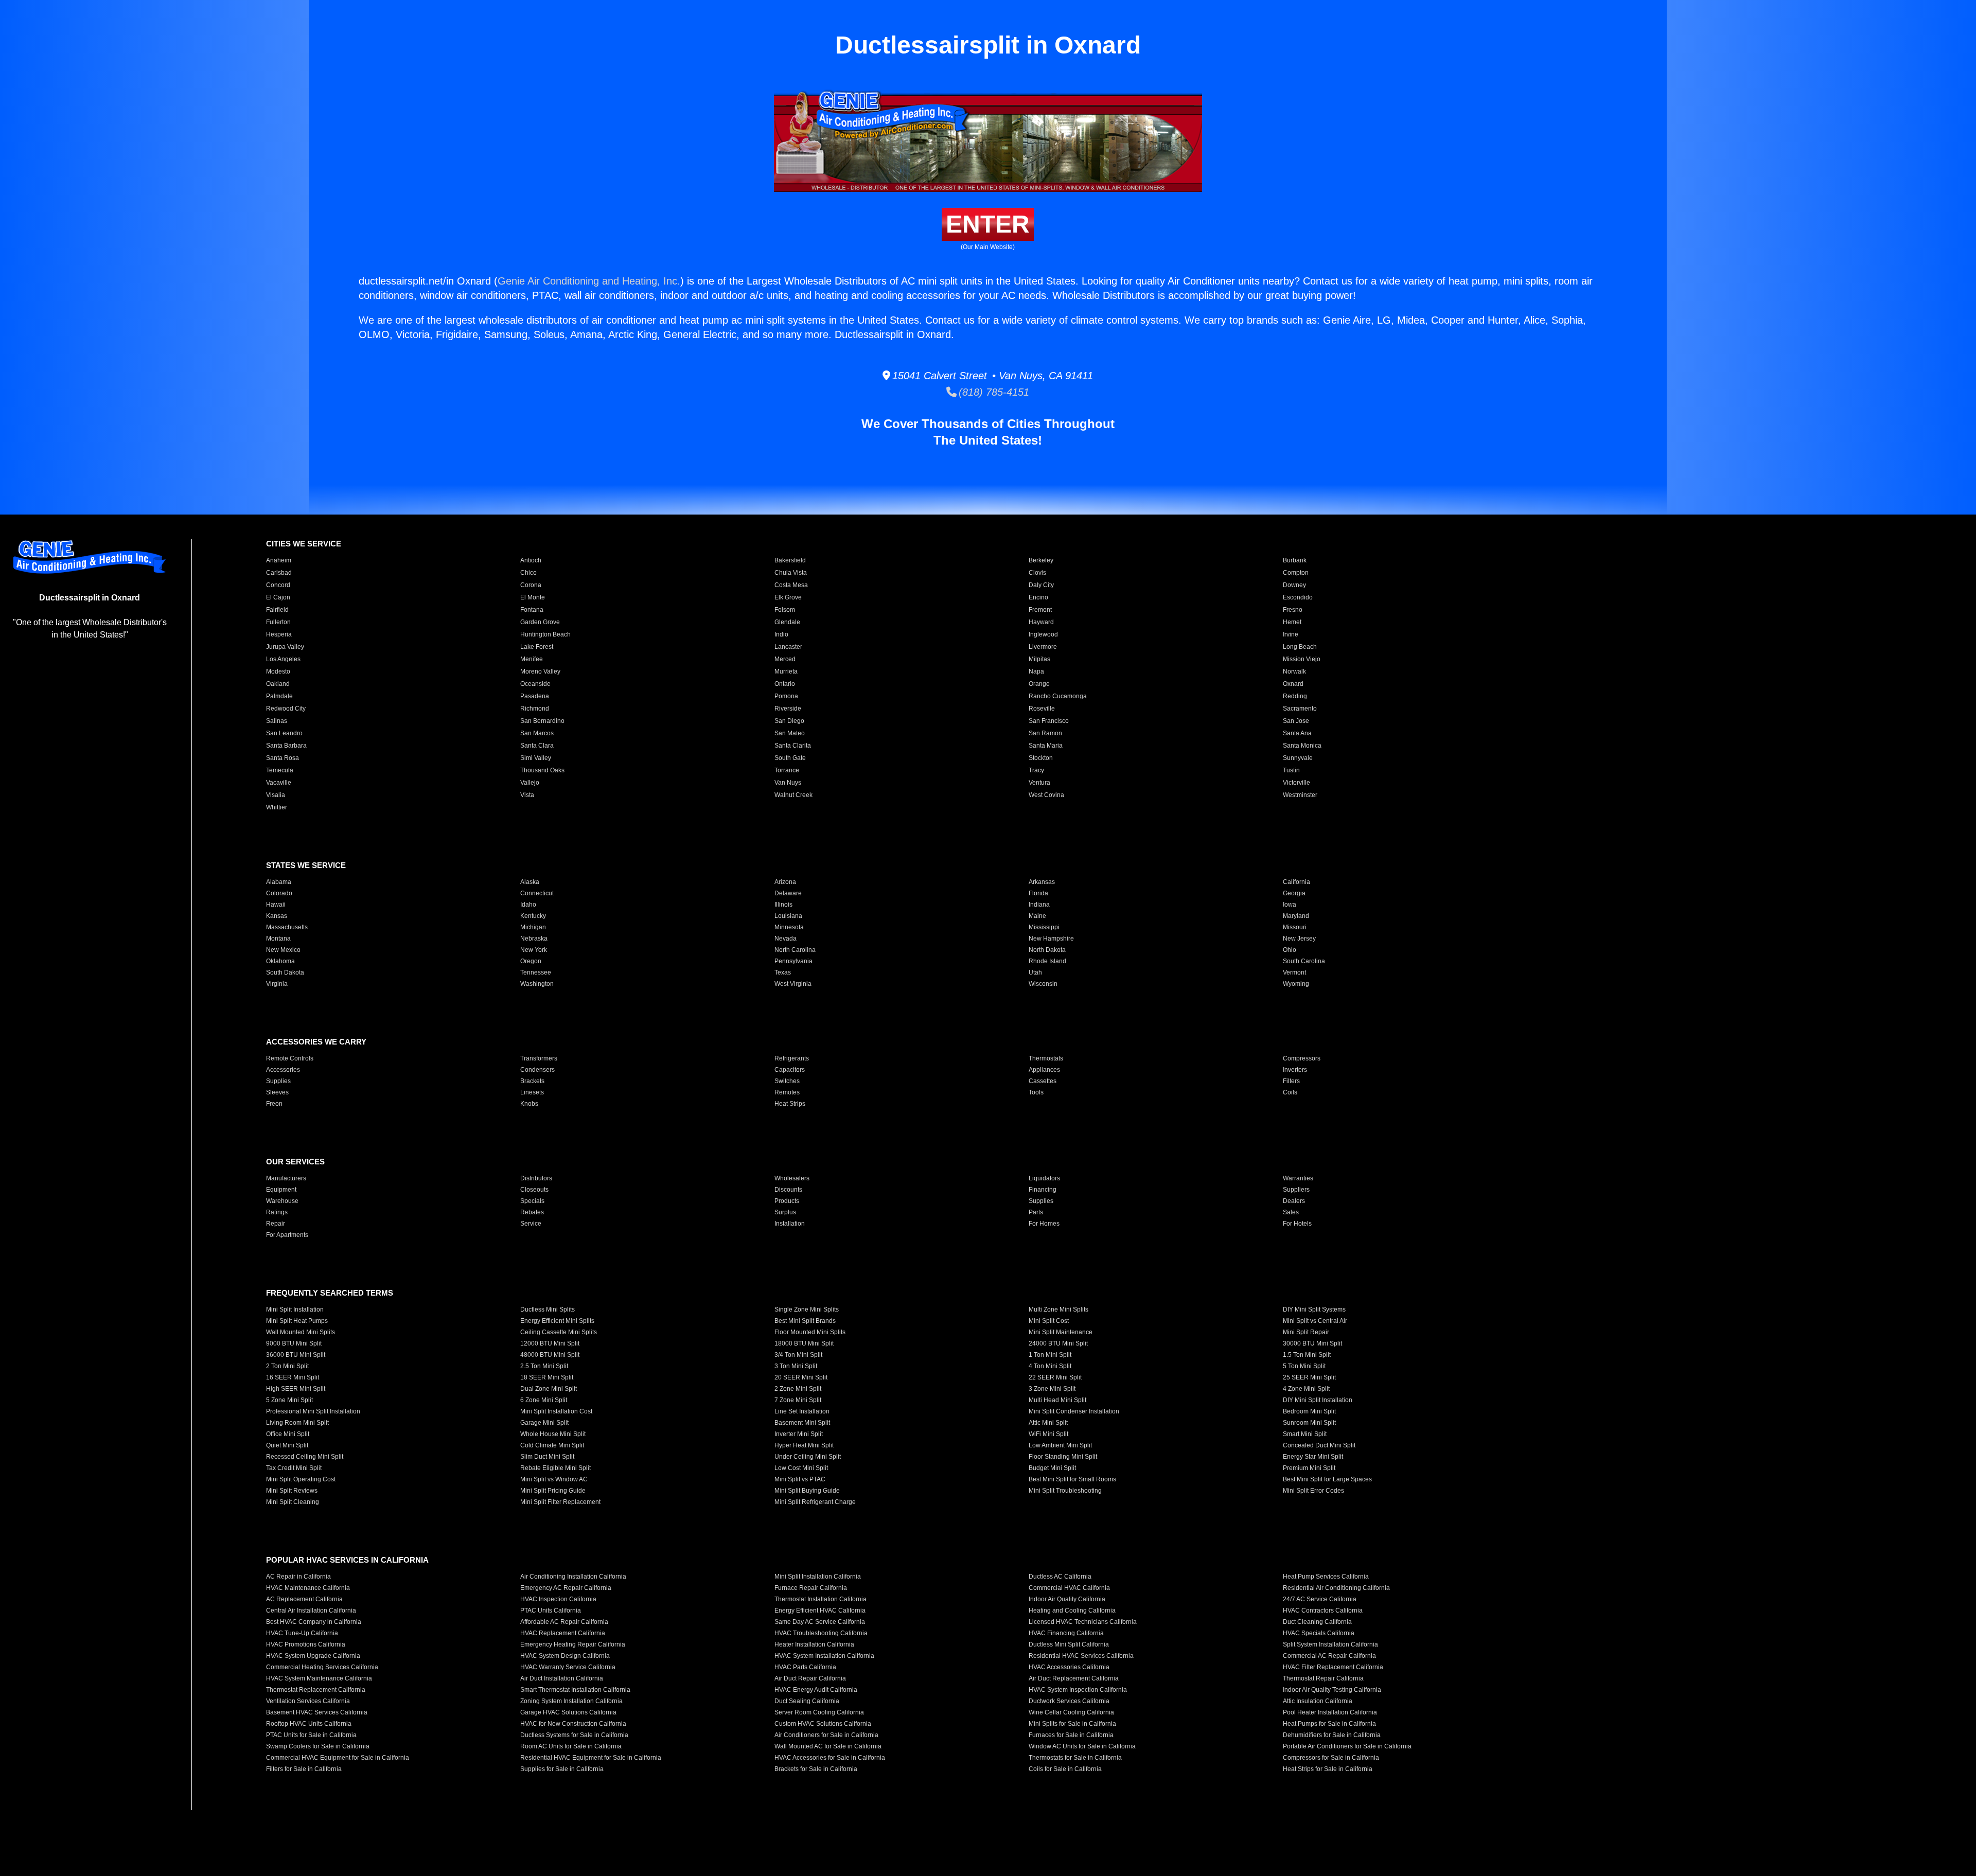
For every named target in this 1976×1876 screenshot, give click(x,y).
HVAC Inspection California (558, 1599)
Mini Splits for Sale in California (1072, 1724)
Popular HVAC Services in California (347, 1560)
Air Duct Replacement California (1074, 1678)
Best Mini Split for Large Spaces (1327, 1479)
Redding (1295, 696)
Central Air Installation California (311, 1610)
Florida (1038, 893)
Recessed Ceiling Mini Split (305, 1457)
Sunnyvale (1298, 758)
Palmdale (279, 696)
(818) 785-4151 (993, 392)
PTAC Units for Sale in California (311, 1735)
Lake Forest (537, 647)
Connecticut (537, 893)
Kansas (277, 916)
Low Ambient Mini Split (1060, 1445)
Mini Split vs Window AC (554, 1479)
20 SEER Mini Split (801, 1377)
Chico (528, 573)
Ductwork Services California (1069, 1701)
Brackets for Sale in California (816, 1769)
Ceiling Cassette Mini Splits (559, 1332)
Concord (278, 585)
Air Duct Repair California (810, 1678)
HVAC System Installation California (824, 1656)
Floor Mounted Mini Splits (810, 1332)
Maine (1037, 916)
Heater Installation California (814, 1644)
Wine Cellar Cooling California (1071, 1712)
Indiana (1039, 905)
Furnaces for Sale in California (1071, 1735)
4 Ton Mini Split (1050, 1366)
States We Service (306, 865)
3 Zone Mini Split (1052, 1389)
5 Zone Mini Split (289, 1400)
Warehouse (282, 1201)
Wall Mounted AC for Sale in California (828, 1746)
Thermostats (1046, 1058)
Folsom (785, 610)
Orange (1039, 684)
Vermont (1294, 972)
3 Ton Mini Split (796, 1366)
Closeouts (534, 1190)
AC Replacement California (304, 1599)
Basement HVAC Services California (317, 1712)
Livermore (1043, 647)
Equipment (281, 1190)
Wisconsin (1043, 984)
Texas (783, 972)
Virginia (277, 984)
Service (531, 1224)
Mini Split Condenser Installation (1074, 1411)
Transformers (539, 1058)
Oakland (278, 684)
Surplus (785, 1212)
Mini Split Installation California (818, 1577)
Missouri (1295, 927)
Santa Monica (1302, 746)
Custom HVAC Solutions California (823, 1724)
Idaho (528, 905)
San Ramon (1045, 733)
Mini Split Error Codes (1313, 1491)
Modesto (278, 671)
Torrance (787, 770)
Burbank (1295, 560)
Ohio (1290, 950)
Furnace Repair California (811, 1588)
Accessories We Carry (316, 1042)
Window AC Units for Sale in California (1082, 1746)
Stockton (1041, 758)
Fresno (1293, 610)
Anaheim (279, 560)
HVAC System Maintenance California (319, 1678)
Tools (1036, 1092)
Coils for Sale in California (1065, 1769)
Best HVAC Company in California (314, 1622)
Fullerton (278, 622)
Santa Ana (1297, 733)
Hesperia (279, 634)
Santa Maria (1046, 746)
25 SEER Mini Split (1309, 1377)
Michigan (533, 927)
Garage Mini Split (544, 1423)
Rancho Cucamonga (1058, 696)
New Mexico (283, 950)
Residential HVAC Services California (1081, 1656)
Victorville (1296, 783)
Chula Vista (791, 573)
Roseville (1042, 709)
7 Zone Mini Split (798, 1400)
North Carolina (795, 950)
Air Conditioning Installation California (573, 1577)
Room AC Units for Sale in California (571, 1746)
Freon (274, 1104)
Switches (787, 1081)
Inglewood (1043, 634)
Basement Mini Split (802, 1423)
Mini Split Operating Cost (301, 1479)
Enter (988, 224)
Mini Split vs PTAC (800, 1479)
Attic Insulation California (1318, 1701)
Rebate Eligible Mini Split (555, 1468)
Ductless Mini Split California (1069, 1644)
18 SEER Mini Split (547, 1377)
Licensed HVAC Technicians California (1083, 1622)
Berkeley (1041, 560)
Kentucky (533, 916)
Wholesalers (792, 1178)
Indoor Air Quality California (1067, 1599)
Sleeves (277, 1092)
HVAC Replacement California (563, 1633)
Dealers (1294, 1201)
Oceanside (535, 684)
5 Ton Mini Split (1304, 1366)
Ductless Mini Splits (548, 1309)
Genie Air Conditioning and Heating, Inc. (589, 281)
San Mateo (790, 733)
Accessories (283, 1070)
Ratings (277, 1212)
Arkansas (1042, 882)
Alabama (279, 882)
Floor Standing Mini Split (1063, 1457)
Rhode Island (1047, 961)
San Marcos (537, 733)
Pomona (786, 696)
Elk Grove (788, 597)
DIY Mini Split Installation (1318, 1400)
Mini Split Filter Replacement (560, 1502)
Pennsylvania (793, 961)
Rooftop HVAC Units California (309, 1724)
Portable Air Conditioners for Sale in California (1347, 1746)
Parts (1036, 1212)
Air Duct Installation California (562, 1678)
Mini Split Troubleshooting (1065, 1491)
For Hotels (1297, 1224)
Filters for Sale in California (304, 1769)
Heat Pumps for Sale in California (1329, 1724)
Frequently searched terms (330, 1293)
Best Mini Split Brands (805, 1321)
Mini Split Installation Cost (556, 1411)
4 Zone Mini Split (1306, 1389)
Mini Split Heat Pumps (297, 1321)
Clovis (1037, 573)
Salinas (277, 721)
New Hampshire (1051, 939)
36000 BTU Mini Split (296, 1355)
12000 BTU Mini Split (550, 1343)
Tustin (1291, 770)
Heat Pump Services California (1326, 1577)
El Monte (533, 597)
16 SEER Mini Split (293, 1377)
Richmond (535, 709)
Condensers (537, 1070)
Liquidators (1044, 1178)
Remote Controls (290, 1058)
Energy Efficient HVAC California (820, 1610)
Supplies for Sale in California (562, 1769)
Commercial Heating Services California (322, 1667)
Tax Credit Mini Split (294, 1468)
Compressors (1302, 1058)
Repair (276, 1224)
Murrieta (786, 671)
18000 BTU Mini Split (804, 1343)
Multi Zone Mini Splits (1058, 1309)
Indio (781, 634)
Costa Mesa (791, 585)
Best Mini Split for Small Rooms (1072, 1479)
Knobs (529, 1104)
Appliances (1044, 1070)
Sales (1291, 1212)
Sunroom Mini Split (1309, 1423)
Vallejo (530, 783)
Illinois (783, 905)
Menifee (532, 659)
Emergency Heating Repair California (573, 1644)
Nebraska (534, 939)
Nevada (786, 939)
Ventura (1039, 783)
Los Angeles (283, 659)
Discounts (788, 1190)
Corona (531, 585)
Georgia (1294, 893)
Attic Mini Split (1048, 1423)
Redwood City (286, 709)
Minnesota (789, 927)
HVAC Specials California (1319, 1633)
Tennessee (536, 972)
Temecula (280, 770)
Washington (537, 984)
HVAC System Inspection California (1078, 1690)
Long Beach (1300, 647)
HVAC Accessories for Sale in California (830, 1758)
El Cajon (278, 597)
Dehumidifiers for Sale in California (1332, 1735)
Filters (1291, 1081)
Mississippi (1044, 927)
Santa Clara (537, 746)
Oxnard (1293, 684)
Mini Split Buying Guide (807, 1491)
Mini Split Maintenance (1061, 1332)
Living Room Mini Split (297, 1423)
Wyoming (1296, 984)
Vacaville (279, 783)
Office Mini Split (288, 1434)
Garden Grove (540, 622)
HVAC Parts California (805, 1667)
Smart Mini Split (1305, 1434)
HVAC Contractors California (1323, 1610)
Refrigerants (792, 1058)
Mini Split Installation (295, 1309)
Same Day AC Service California (820, 1622)
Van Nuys (788, 783)
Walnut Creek (793, 795)
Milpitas (1039, 659)
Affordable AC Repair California (564, 1622)
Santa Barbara (286, 746)
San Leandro (284, 733)
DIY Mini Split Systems (1314, 1309)
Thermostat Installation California (821, 1599)
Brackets (532, 1081)
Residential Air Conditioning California (1336, 1588)
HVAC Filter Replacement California (1333, 1667)
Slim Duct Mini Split (547, 1457)
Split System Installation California (1330, 1644)
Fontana (532, 610)
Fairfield (277, 610)
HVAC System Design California (565, 1656)
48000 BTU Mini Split (550, 1355)
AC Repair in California (298, 1577)
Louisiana (788, 916)
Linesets (532, 1092)
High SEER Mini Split (296, 1389)
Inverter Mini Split (799, 1434)
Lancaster (788, 647)
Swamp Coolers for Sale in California (318, 1746)
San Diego (789, 721)
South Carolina (1304, 961)
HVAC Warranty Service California (568, 1667)
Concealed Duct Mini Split (1319, 1445)
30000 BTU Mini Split (1312, 1343)
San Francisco (1049, 721)
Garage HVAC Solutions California (568, 1712)
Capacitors (790, 1070)
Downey (1294, 585)
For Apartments (287, 1235)
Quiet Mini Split (287, 1445)
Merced (785, 659)
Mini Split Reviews (292, 1491)
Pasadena (535, 696)
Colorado (279, 893)
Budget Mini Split (1052, 1468)
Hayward (1041, 622)
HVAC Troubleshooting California (821, 1633)
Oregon (531, 961)
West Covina (1046, 795)
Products (787, 1201)
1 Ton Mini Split (1050, 1355)
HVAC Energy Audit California (816, 1690)
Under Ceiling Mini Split (808, 1457)
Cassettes (1043, 1081)
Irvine (1291, 634)
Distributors (536, 1178)
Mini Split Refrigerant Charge (815, 1502)
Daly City (1041, 585)
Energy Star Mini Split (1313, 1457)
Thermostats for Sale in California (1075, 1758)
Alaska (530, 882)
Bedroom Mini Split (1309, 1411)
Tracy (1036, 770)
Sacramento (1300, 709)
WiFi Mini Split (1048, 1434)
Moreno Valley (540, 671)
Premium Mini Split (1309, 1468)
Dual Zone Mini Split (549, 1389)
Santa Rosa (283, 758)
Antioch (531, 560)
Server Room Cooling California (819, 1712)
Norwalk (1294, 671)
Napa (1036, 671)
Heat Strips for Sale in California (1328, 1769)
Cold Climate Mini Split (552, 1445)
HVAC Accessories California (1069, 1667)
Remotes (787, 1092)
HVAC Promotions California (306, 1644)
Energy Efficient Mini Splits (557, 1321)
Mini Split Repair (1306, 1332)
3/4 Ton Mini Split (798, 1355)
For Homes (1044, 1224)
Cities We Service (304, 544)
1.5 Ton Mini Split (1307, 1355)
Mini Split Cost (1049, 1321)
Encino (1038, 597)
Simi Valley (536, 758)
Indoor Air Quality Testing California (1332, 1690)
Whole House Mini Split (553, 1434)
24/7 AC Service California (1320, 1599)
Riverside (788, 709)
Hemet (1292, 622)
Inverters (1295, 1070)
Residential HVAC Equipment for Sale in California (591, 1758)
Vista (527, 795)
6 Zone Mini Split (544, 1400)
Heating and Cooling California (1072, 1610)
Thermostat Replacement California (316, 1690)
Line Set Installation (802, 1411)
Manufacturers (286, 1178)
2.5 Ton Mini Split (544, 1366)
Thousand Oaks (542, 770)
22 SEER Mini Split (1055, 1377)
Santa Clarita (793, 746)
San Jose (1296, 721)
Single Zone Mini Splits (807, 1309)
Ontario (785, 684)
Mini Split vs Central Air (1315, 1321)
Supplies (278, 1081)
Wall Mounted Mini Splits (301, 1332)
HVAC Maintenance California (308, 1588)
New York (534, 950)
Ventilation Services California (308, 1701)
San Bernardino (542, 721)
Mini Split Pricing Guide (553, 1491)
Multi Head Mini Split (1057, 1400)
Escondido (1298, 597)
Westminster (1300, 795)
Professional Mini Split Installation (313, 1411)
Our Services (295, 1162)
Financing (1043, 1190)
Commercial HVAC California (1069, 1588)
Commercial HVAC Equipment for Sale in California (338, 1758)
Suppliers (1296, 1190)
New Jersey (1299, 939)
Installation (790, 1224)
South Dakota (285, 972)
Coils (1290, 1092)
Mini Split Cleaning (293, 1502)
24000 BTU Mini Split (1058, 1343)
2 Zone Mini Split (798, 1389)
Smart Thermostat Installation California (575, 1690)
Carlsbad (279, 573)
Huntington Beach (545, 634)
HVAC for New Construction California (573, 1724)
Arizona (785, 882)
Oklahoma (280, 961)
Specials (532, 1201)
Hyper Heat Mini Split (804, 1445)
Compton (1296, 573)
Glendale (787, 622)
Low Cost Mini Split (801, 1468)
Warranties (1298, 1178)
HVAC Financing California (1066, 1633)
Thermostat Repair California (1323, 1678)
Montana (278, 939)
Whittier (277, 807)
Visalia (276, 795)
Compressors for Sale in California (1331, 1758)
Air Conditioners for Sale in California (826, 1735)
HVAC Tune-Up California (302, 1633)
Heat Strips (790, 1104)
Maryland (1296, 916)
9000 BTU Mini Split (294, 1343)
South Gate (790, 758)
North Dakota (1047, 950)
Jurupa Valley (285, 647)
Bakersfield (790, 560)
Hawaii (276, 905)
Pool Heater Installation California (1330, 1712)
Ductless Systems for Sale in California (574, 1735)
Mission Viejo (1302, 659)
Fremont (1040, 610)
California (1296, 882)
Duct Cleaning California (1317, 1622)
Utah (1035, 972)
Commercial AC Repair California (1329, 1656)
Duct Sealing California (807, 1701)
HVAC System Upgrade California (313, 1656)
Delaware (788, 893)
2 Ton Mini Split (287, 1366)
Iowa (1290, 905)
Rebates (532, 1212)
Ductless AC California (1060, 1577)
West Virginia (793, 984)
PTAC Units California (551, 1610)
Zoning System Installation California (571, 1701)
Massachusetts (287, 927)
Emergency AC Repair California (566, 1588)
